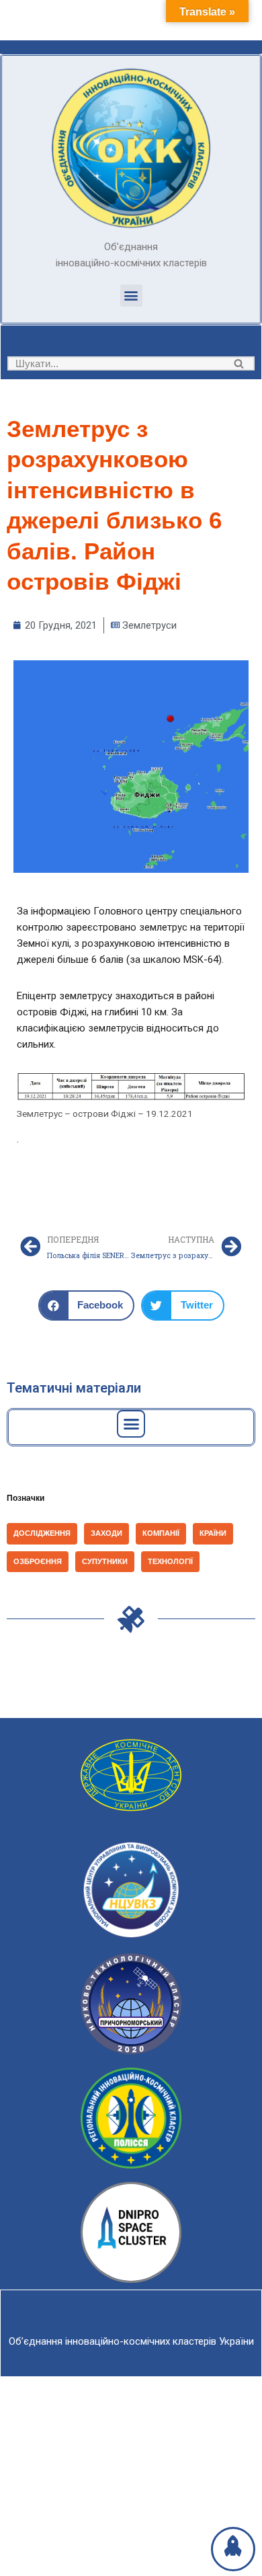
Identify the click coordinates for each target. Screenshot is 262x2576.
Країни (213, 1533)
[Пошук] (239, 363)
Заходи (106, 1533)
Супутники (105, 1561)
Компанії (161, 1533)
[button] (131, 296)
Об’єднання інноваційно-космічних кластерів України (131, 2341)
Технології (170, 1561)
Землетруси (149, 625)
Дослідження (42, 1533)
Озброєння (38, 1561)
